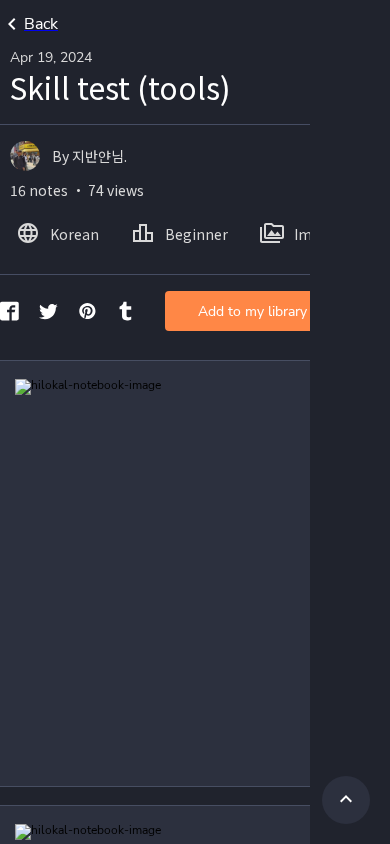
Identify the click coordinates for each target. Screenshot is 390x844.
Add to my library (252, 311)
